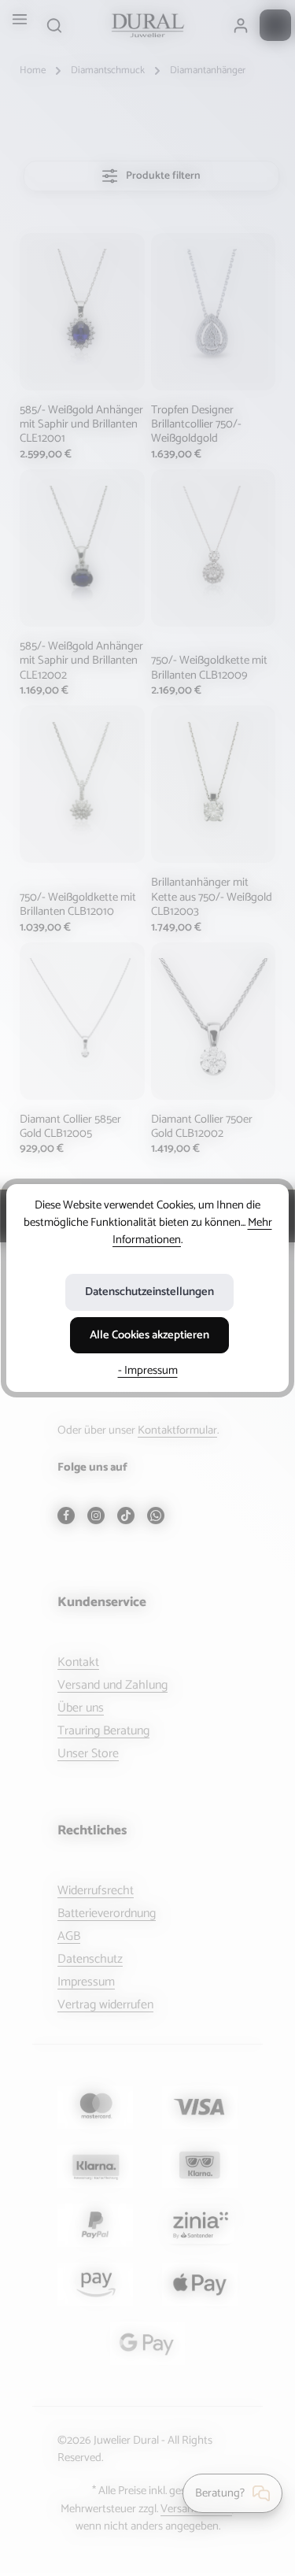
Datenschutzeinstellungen (149, 1292)
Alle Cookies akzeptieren (149, 1335)
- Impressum (148, 1371)
